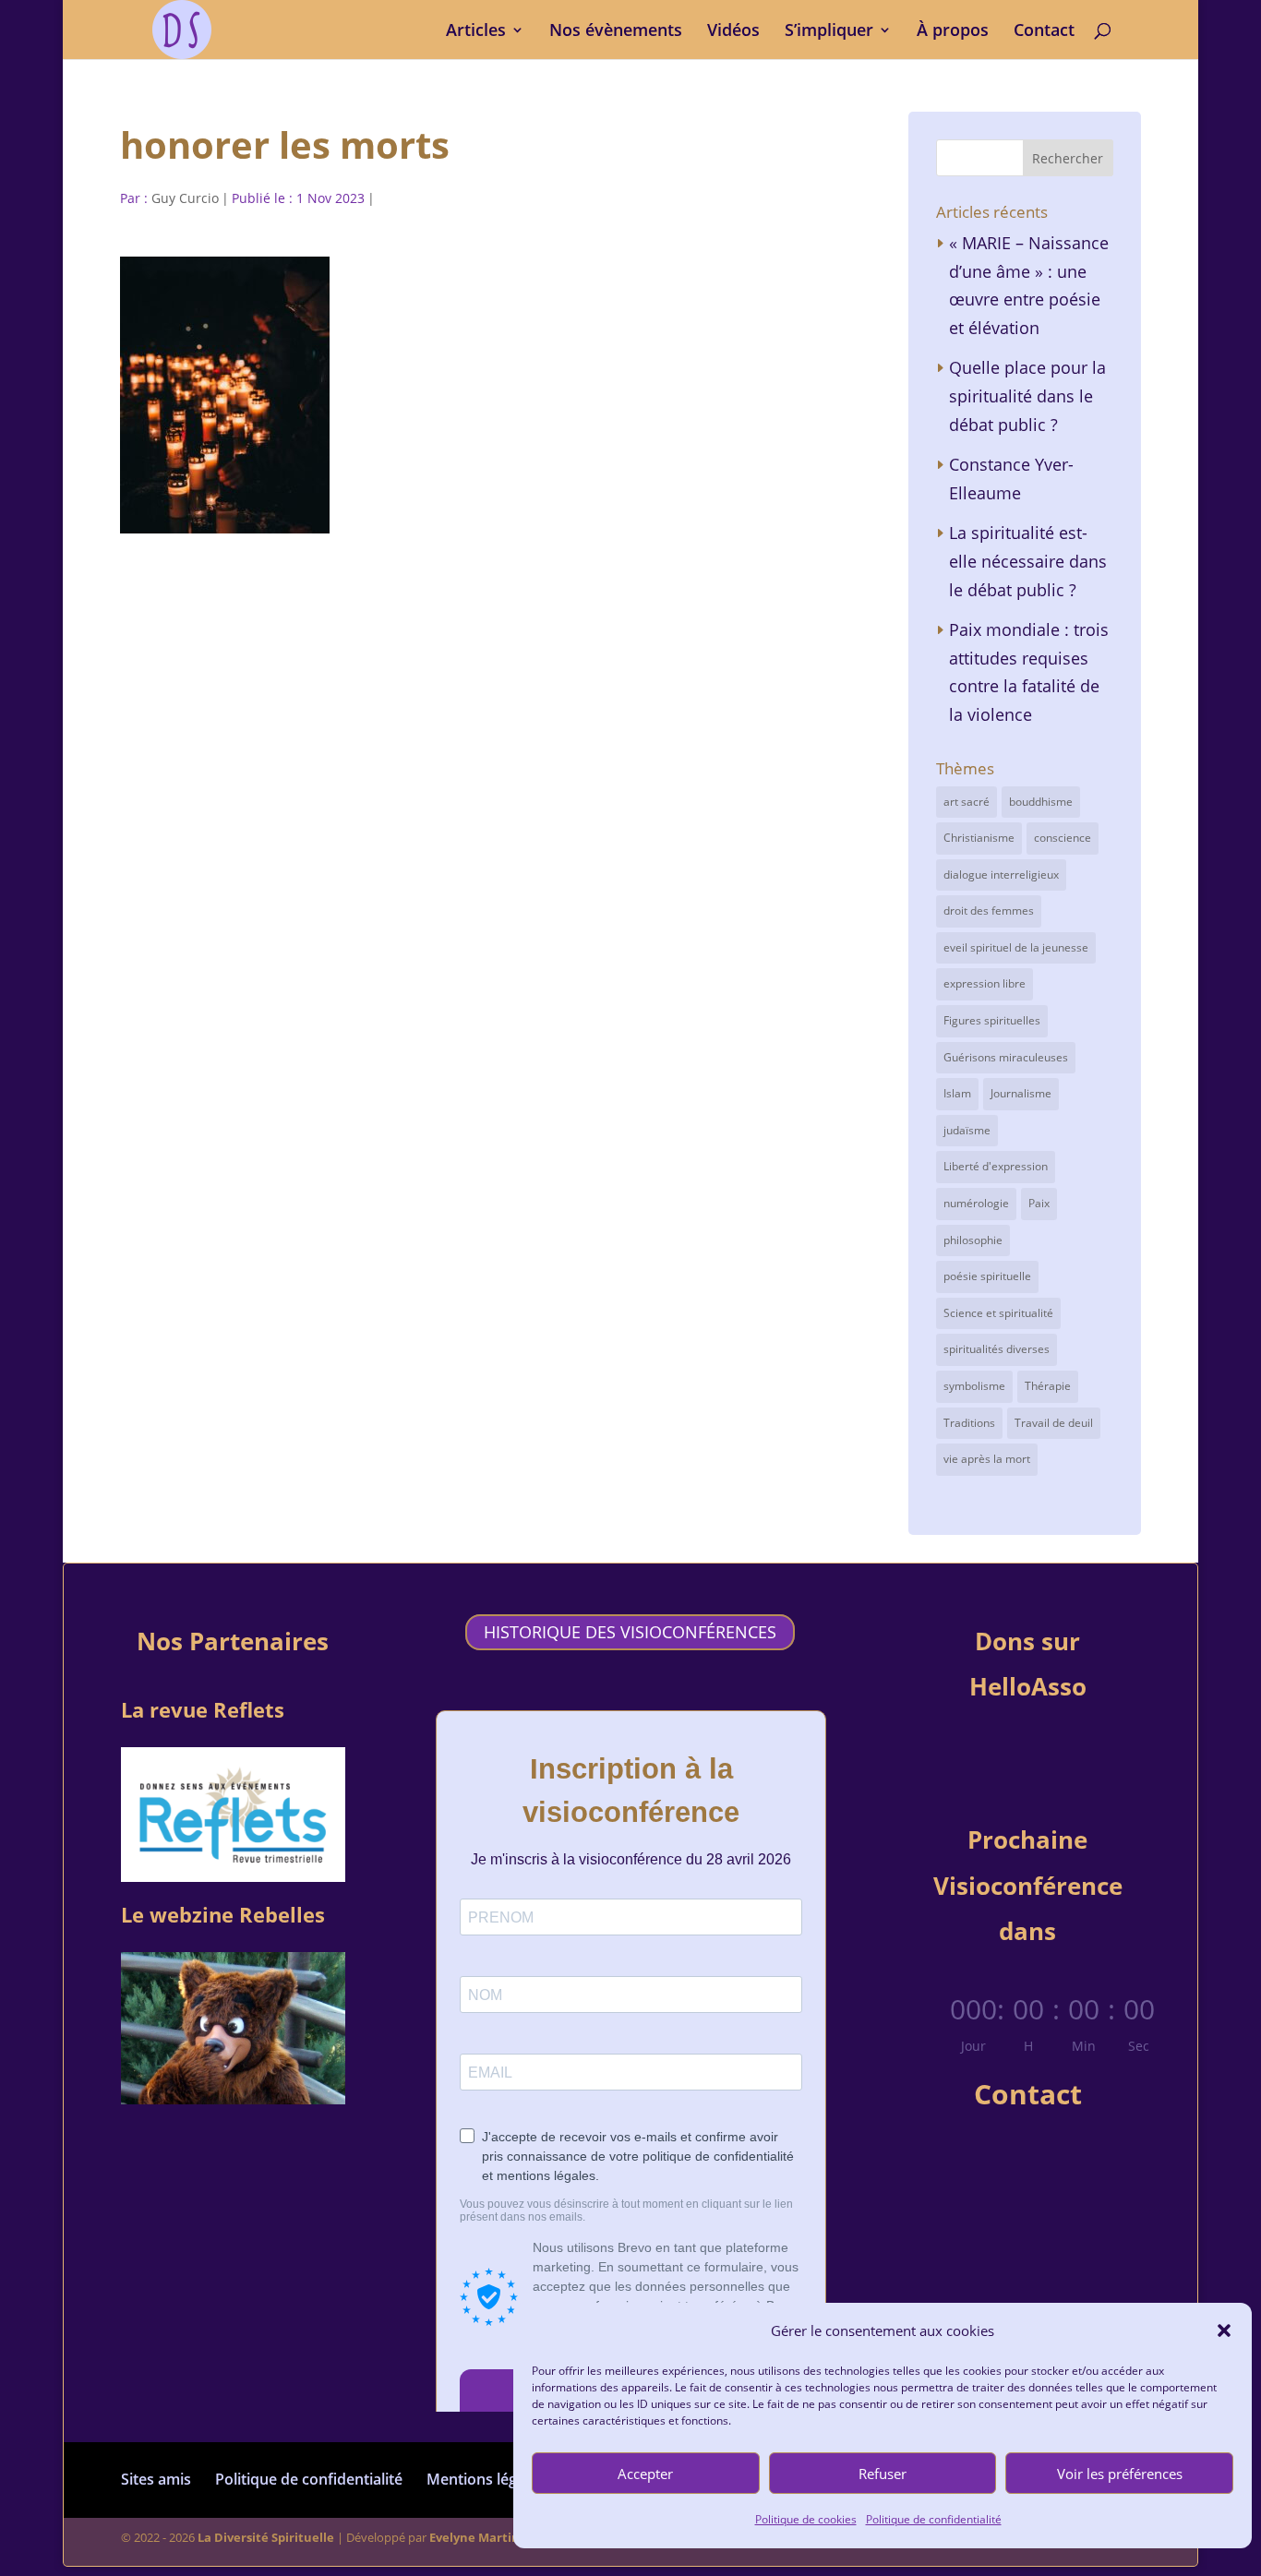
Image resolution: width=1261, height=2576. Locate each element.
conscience (1063, 838)
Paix (1039, 1203)
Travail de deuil (1054, 1423)
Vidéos (733, 32)
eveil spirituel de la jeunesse (1016, 947)
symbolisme (974, 1386)
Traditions (969, 1423)
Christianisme (979, 838)
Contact (1044, 32)
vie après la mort (987, 1459)
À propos (953, 32)
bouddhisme (1041, 802)
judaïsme (967, 1130)
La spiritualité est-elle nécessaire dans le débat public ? (1028, 561)
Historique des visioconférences (630, 1633)
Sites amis (156, 2479)
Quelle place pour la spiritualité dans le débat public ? (1027, 395)
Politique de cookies (806, 2519)
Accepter (645, 2474)
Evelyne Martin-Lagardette (510, 2537)
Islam (957, 1093)
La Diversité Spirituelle (266, 2537)
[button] (1224, 2330)
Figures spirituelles (992, 1020)
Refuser (883, 2474)
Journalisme (1021, 1093)
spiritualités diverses (997, 1349)
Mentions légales (486, 2479)
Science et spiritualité (998, 1313)
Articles (476, 32)
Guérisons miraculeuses (1006, 1057)
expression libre (985, 983)
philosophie (973, 1240)
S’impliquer (829, 32)
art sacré (967, 802)
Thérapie (1048, 1386)
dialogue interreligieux (1001, 875)
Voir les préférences (1120, 2474)
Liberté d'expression (996, 1166)
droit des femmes (989, 911)
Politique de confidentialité (934, 2519)
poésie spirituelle (987, 1276)
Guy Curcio (185, 198)
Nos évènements (616, 32)
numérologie (976, 1203)
